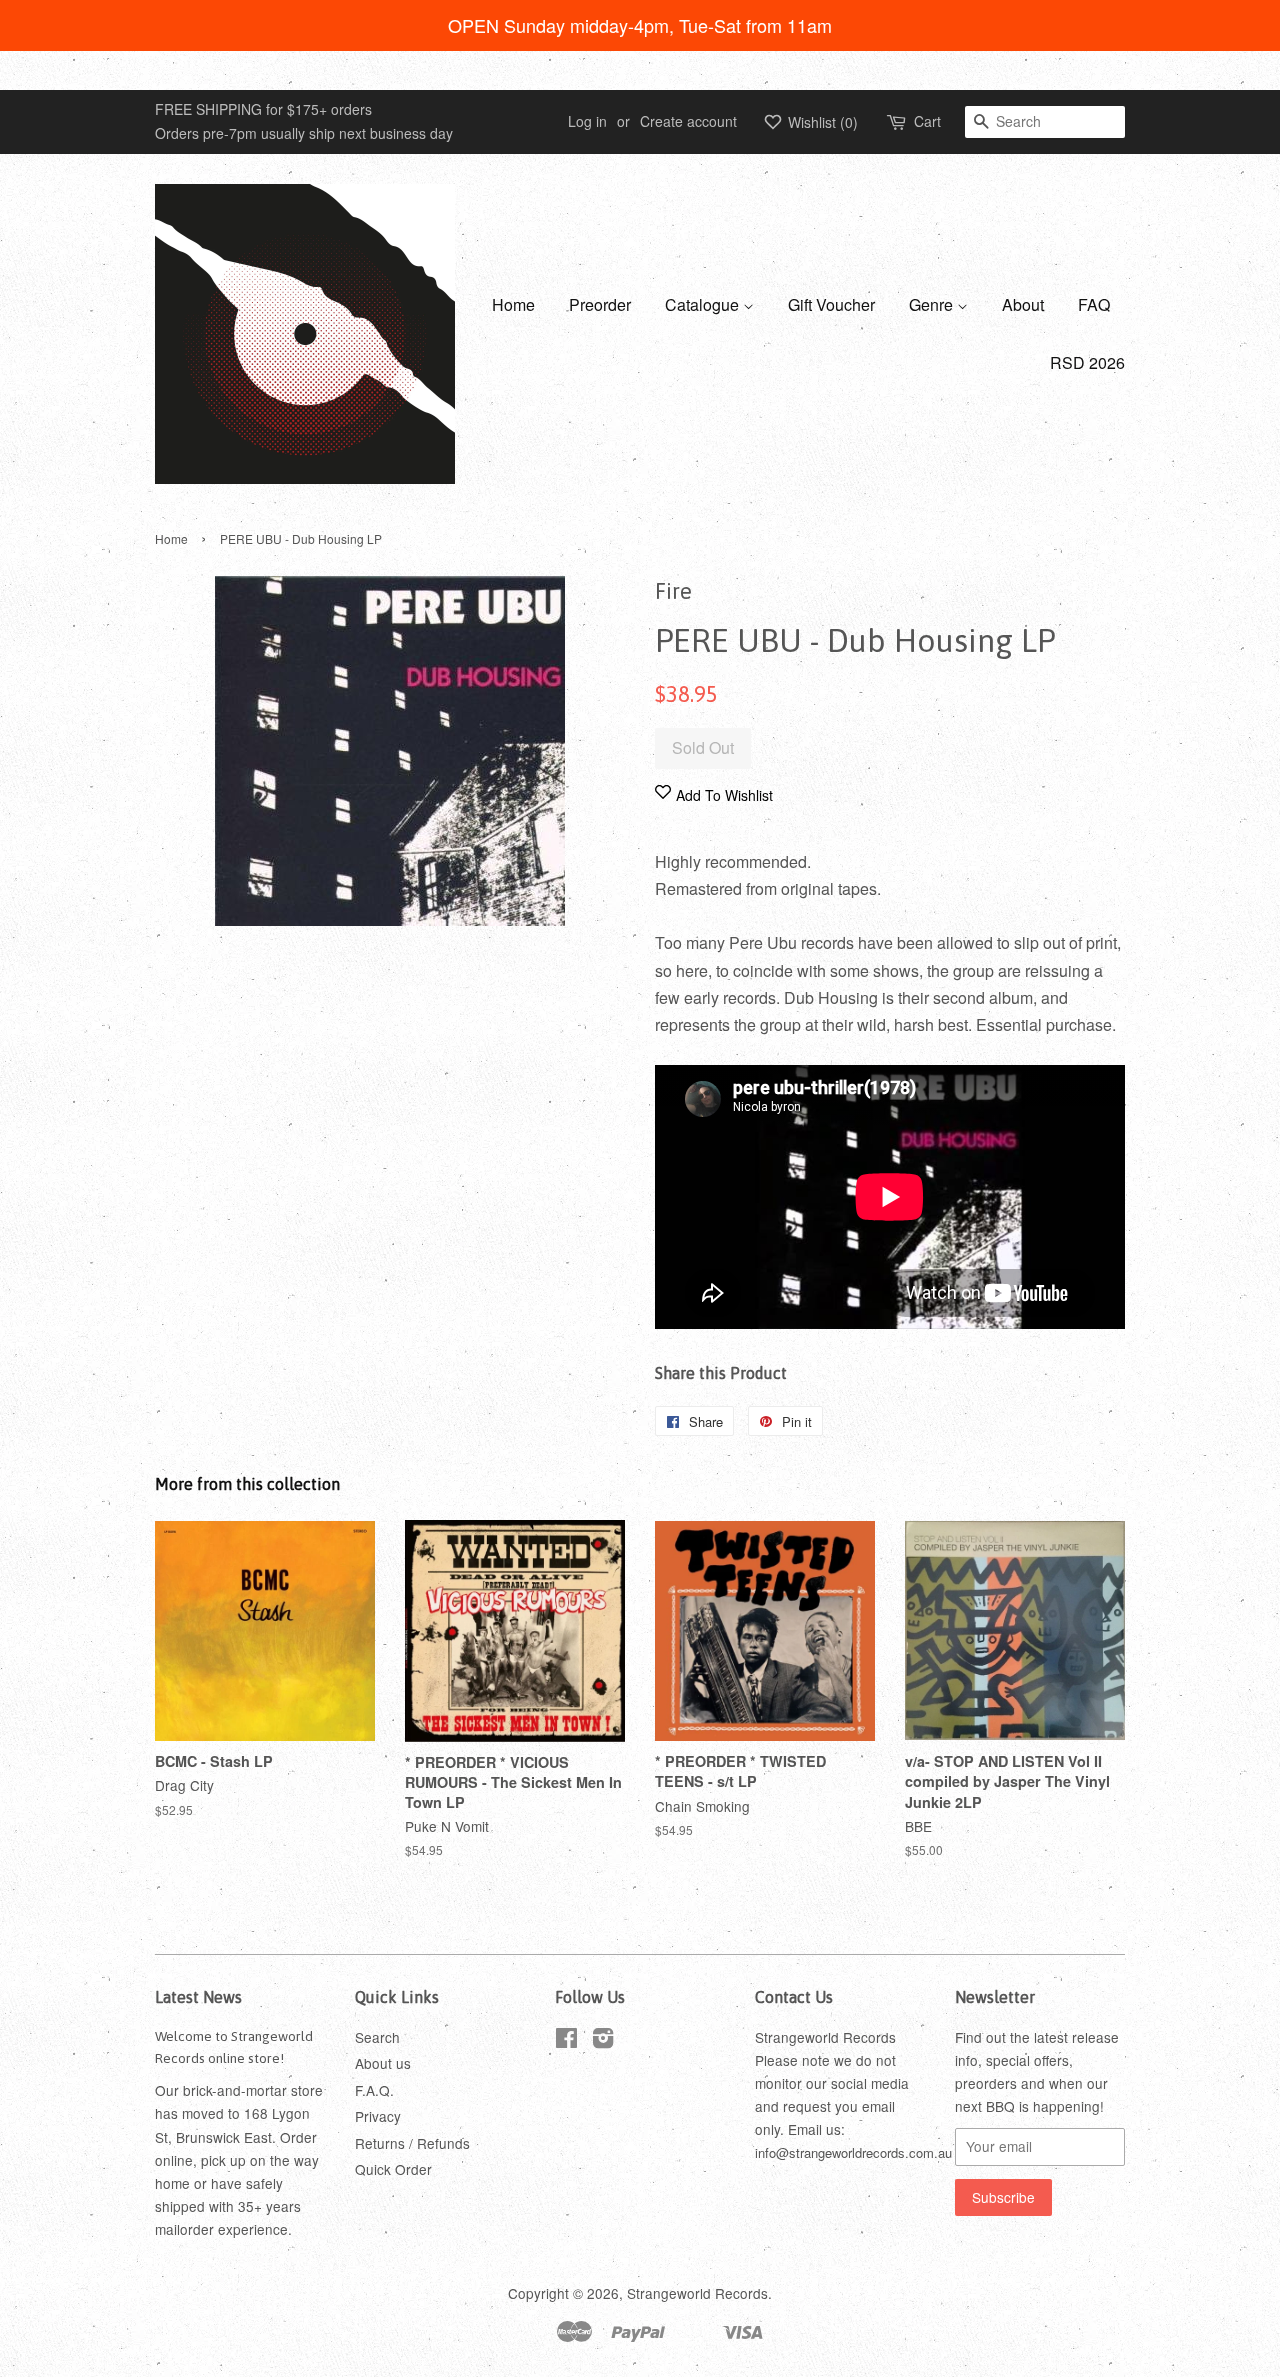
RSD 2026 (1087, 362)
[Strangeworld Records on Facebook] (566, 2041)
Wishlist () (821, 122)
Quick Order (393, 2169)
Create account (688, 121)
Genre (933, 304)
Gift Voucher (831, 304)
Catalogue (704, 304)
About (1023, 304)
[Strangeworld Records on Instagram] (603, 2041)
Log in (587, 121)
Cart (927, 121)
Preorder (600, 304)
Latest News (198, 1997)
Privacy (378, 2116)
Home (513, 304)
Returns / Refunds (412, 2143)
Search (377, 2037)
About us (383, 2063)
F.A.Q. (374, 2090)
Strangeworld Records (697, 2293)
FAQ (1094, 304)
